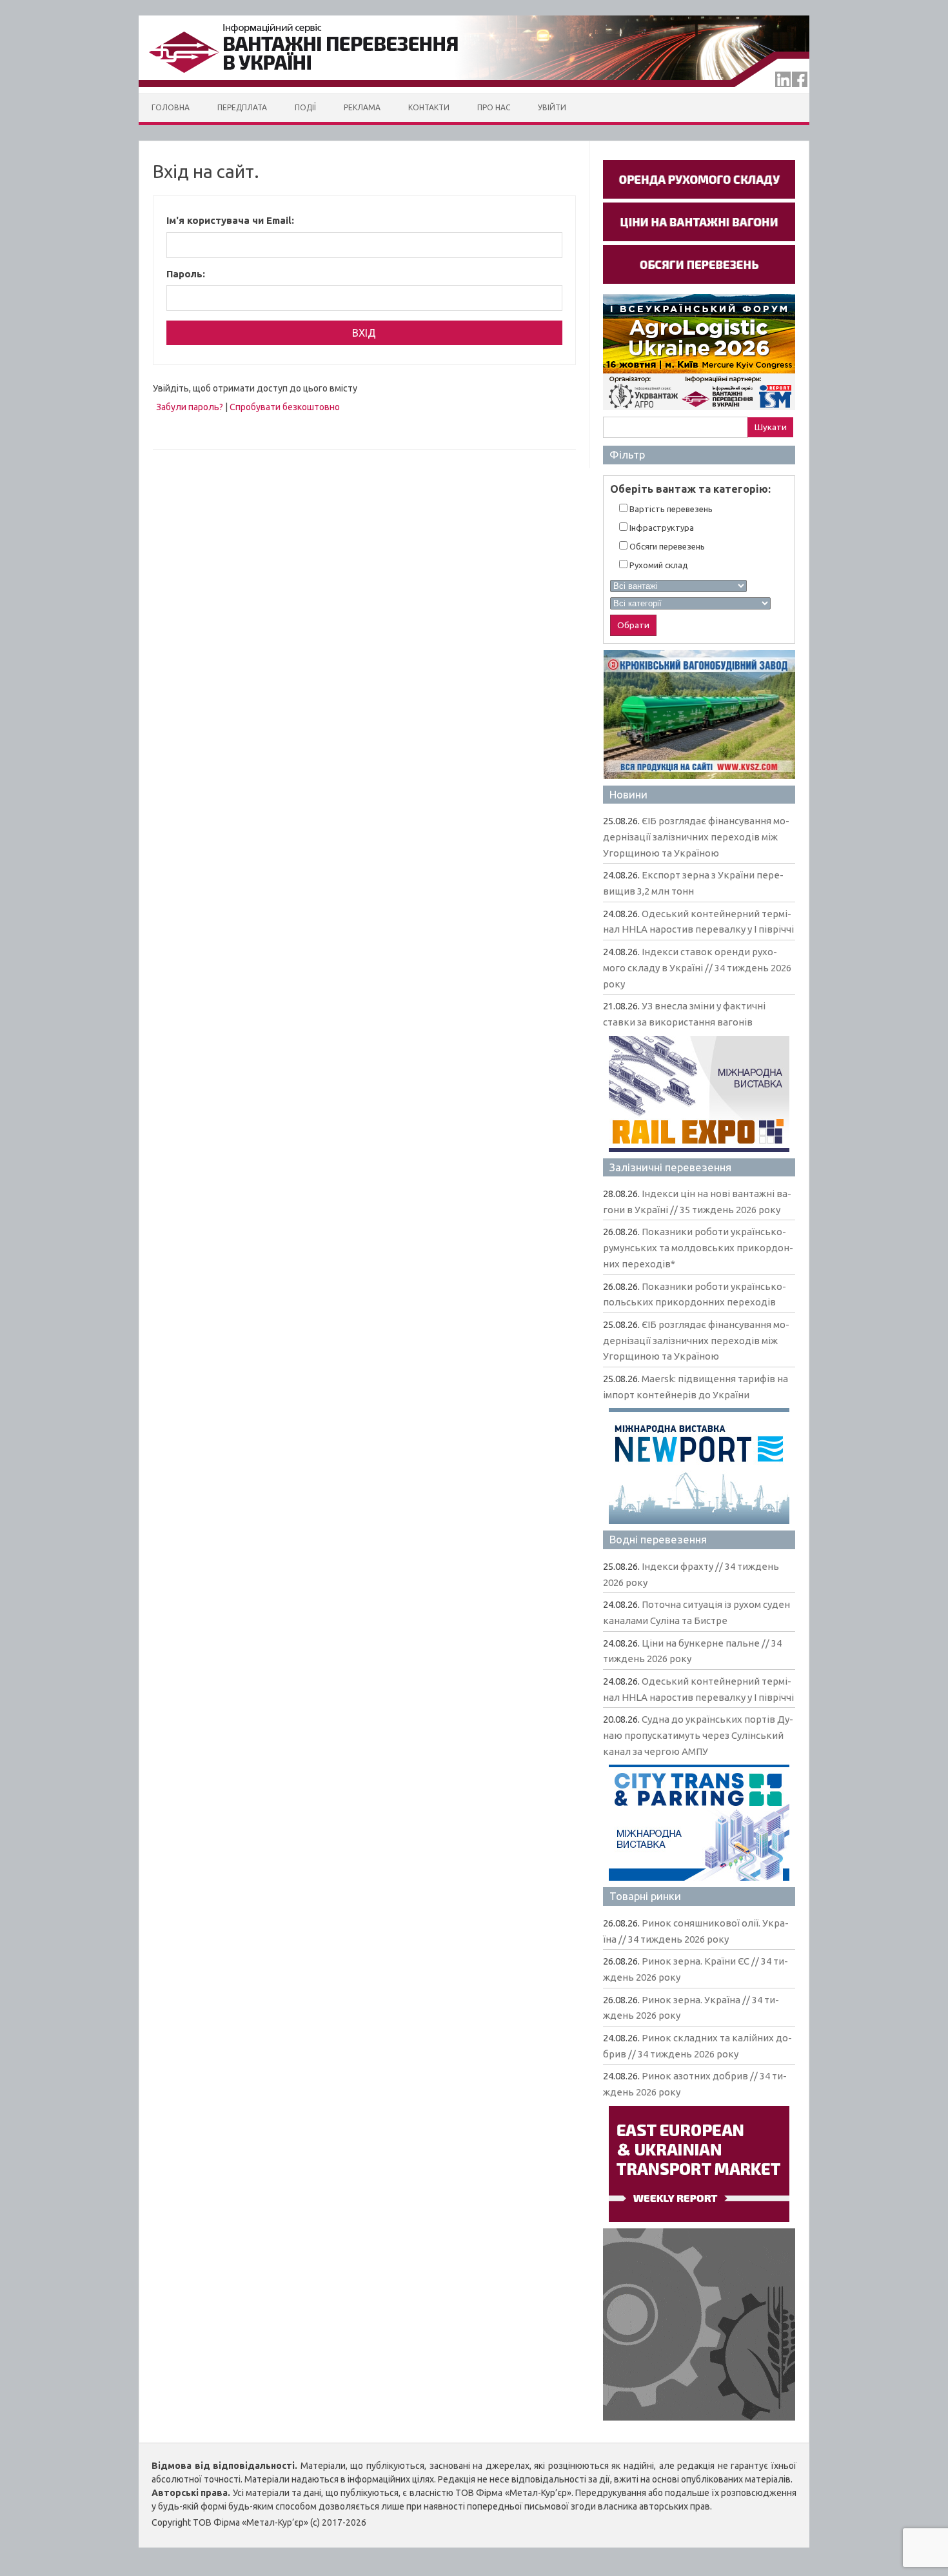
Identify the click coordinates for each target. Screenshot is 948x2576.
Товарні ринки (645, 1896)
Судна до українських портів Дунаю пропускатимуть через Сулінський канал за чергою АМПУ (698, 1735)
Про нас (494, 107)
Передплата (242, 107)
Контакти (429, 107)
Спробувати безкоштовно (285, 407)
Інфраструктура (661, 528)
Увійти (552, 107)
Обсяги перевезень (666, 546)
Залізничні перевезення (670, 1167)
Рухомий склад (658, 565)
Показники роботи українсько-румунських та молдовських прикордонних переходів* (698, 1247)
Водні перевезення (658, 1539)
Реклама (362, 107)
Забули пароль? (190, 407)
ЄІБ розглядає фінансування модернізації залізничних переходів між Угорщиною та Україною (696, 837)
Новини (628, 794)
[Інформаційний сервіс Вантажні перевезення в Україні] (474, 90)
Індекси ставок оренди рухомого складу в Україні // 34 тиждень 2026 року (697, 967)
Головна (171, 107)
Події (305, 107)
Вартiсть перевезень (670, 509)
